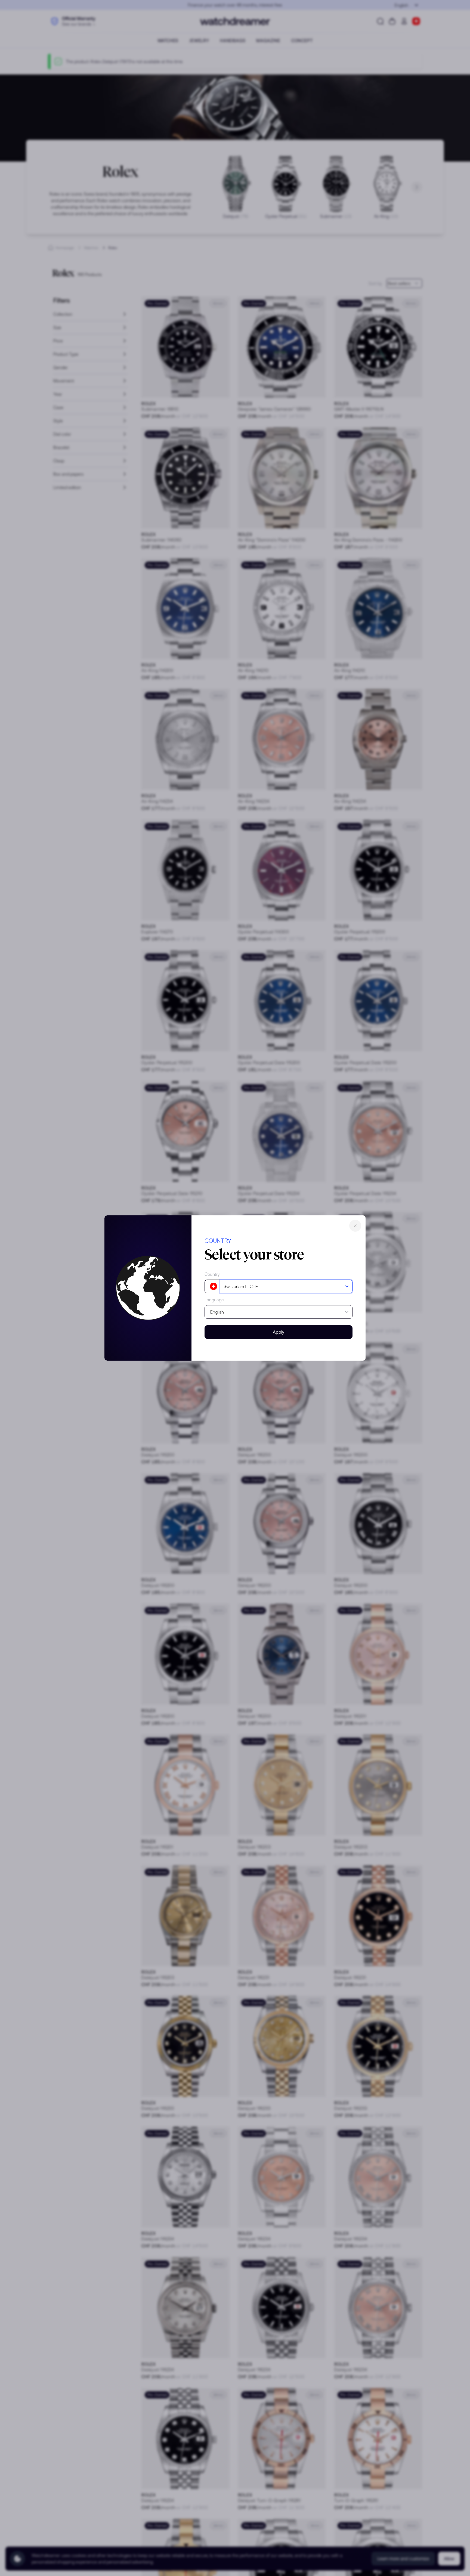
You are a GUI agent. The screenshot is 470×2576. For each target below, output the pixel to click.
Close (355, 1226)
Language (214, 1300)
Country (212, 1274)
